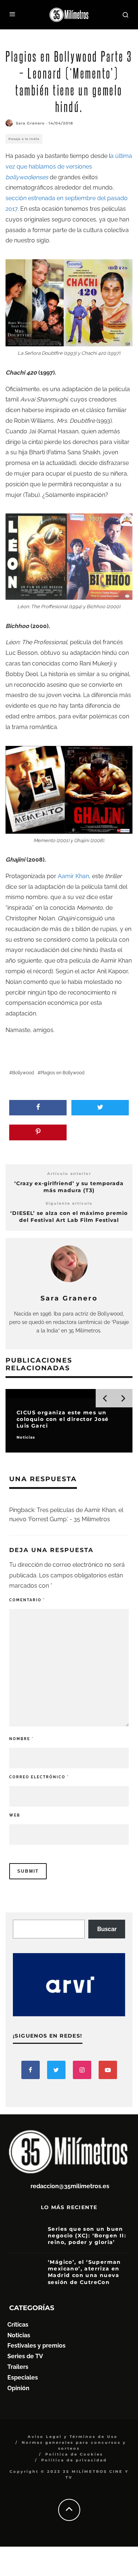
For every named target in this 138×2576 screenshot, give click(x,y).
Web (15, 1815)
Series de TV (25, 2356)
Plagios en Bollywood (62, 1073)
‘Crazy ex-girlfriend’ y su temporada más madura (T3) (69, 1187)
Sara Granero (30, 123)
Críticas (18, 2325)
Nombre (21, 1739)
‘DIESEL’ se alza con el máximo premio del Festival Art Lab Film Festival (69, 1217)
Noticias (19, 2335)
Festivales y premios (36, 2346)
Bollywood (23, 1073)
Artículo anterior (69, 1174)
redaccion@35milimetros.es (70, 2186)
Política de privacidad (74, 2460)
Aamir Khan (73, 876)
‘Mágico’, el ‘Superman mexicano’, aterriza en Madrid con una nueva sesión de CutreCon (84, 2272)
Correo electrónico (39, 1777)
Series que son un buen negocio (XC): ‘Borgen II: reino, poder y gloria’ (87, 2236)
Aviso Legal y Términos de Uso (73, 2437)
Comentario (27, 1600)
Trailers (18, 2367)
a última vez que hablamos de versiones (69, 167)
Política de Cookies (74, 2454)
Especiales (23, 2377)
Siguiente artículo (69, 1203)
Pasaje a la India (24, 139)
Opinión (18, 2388)
